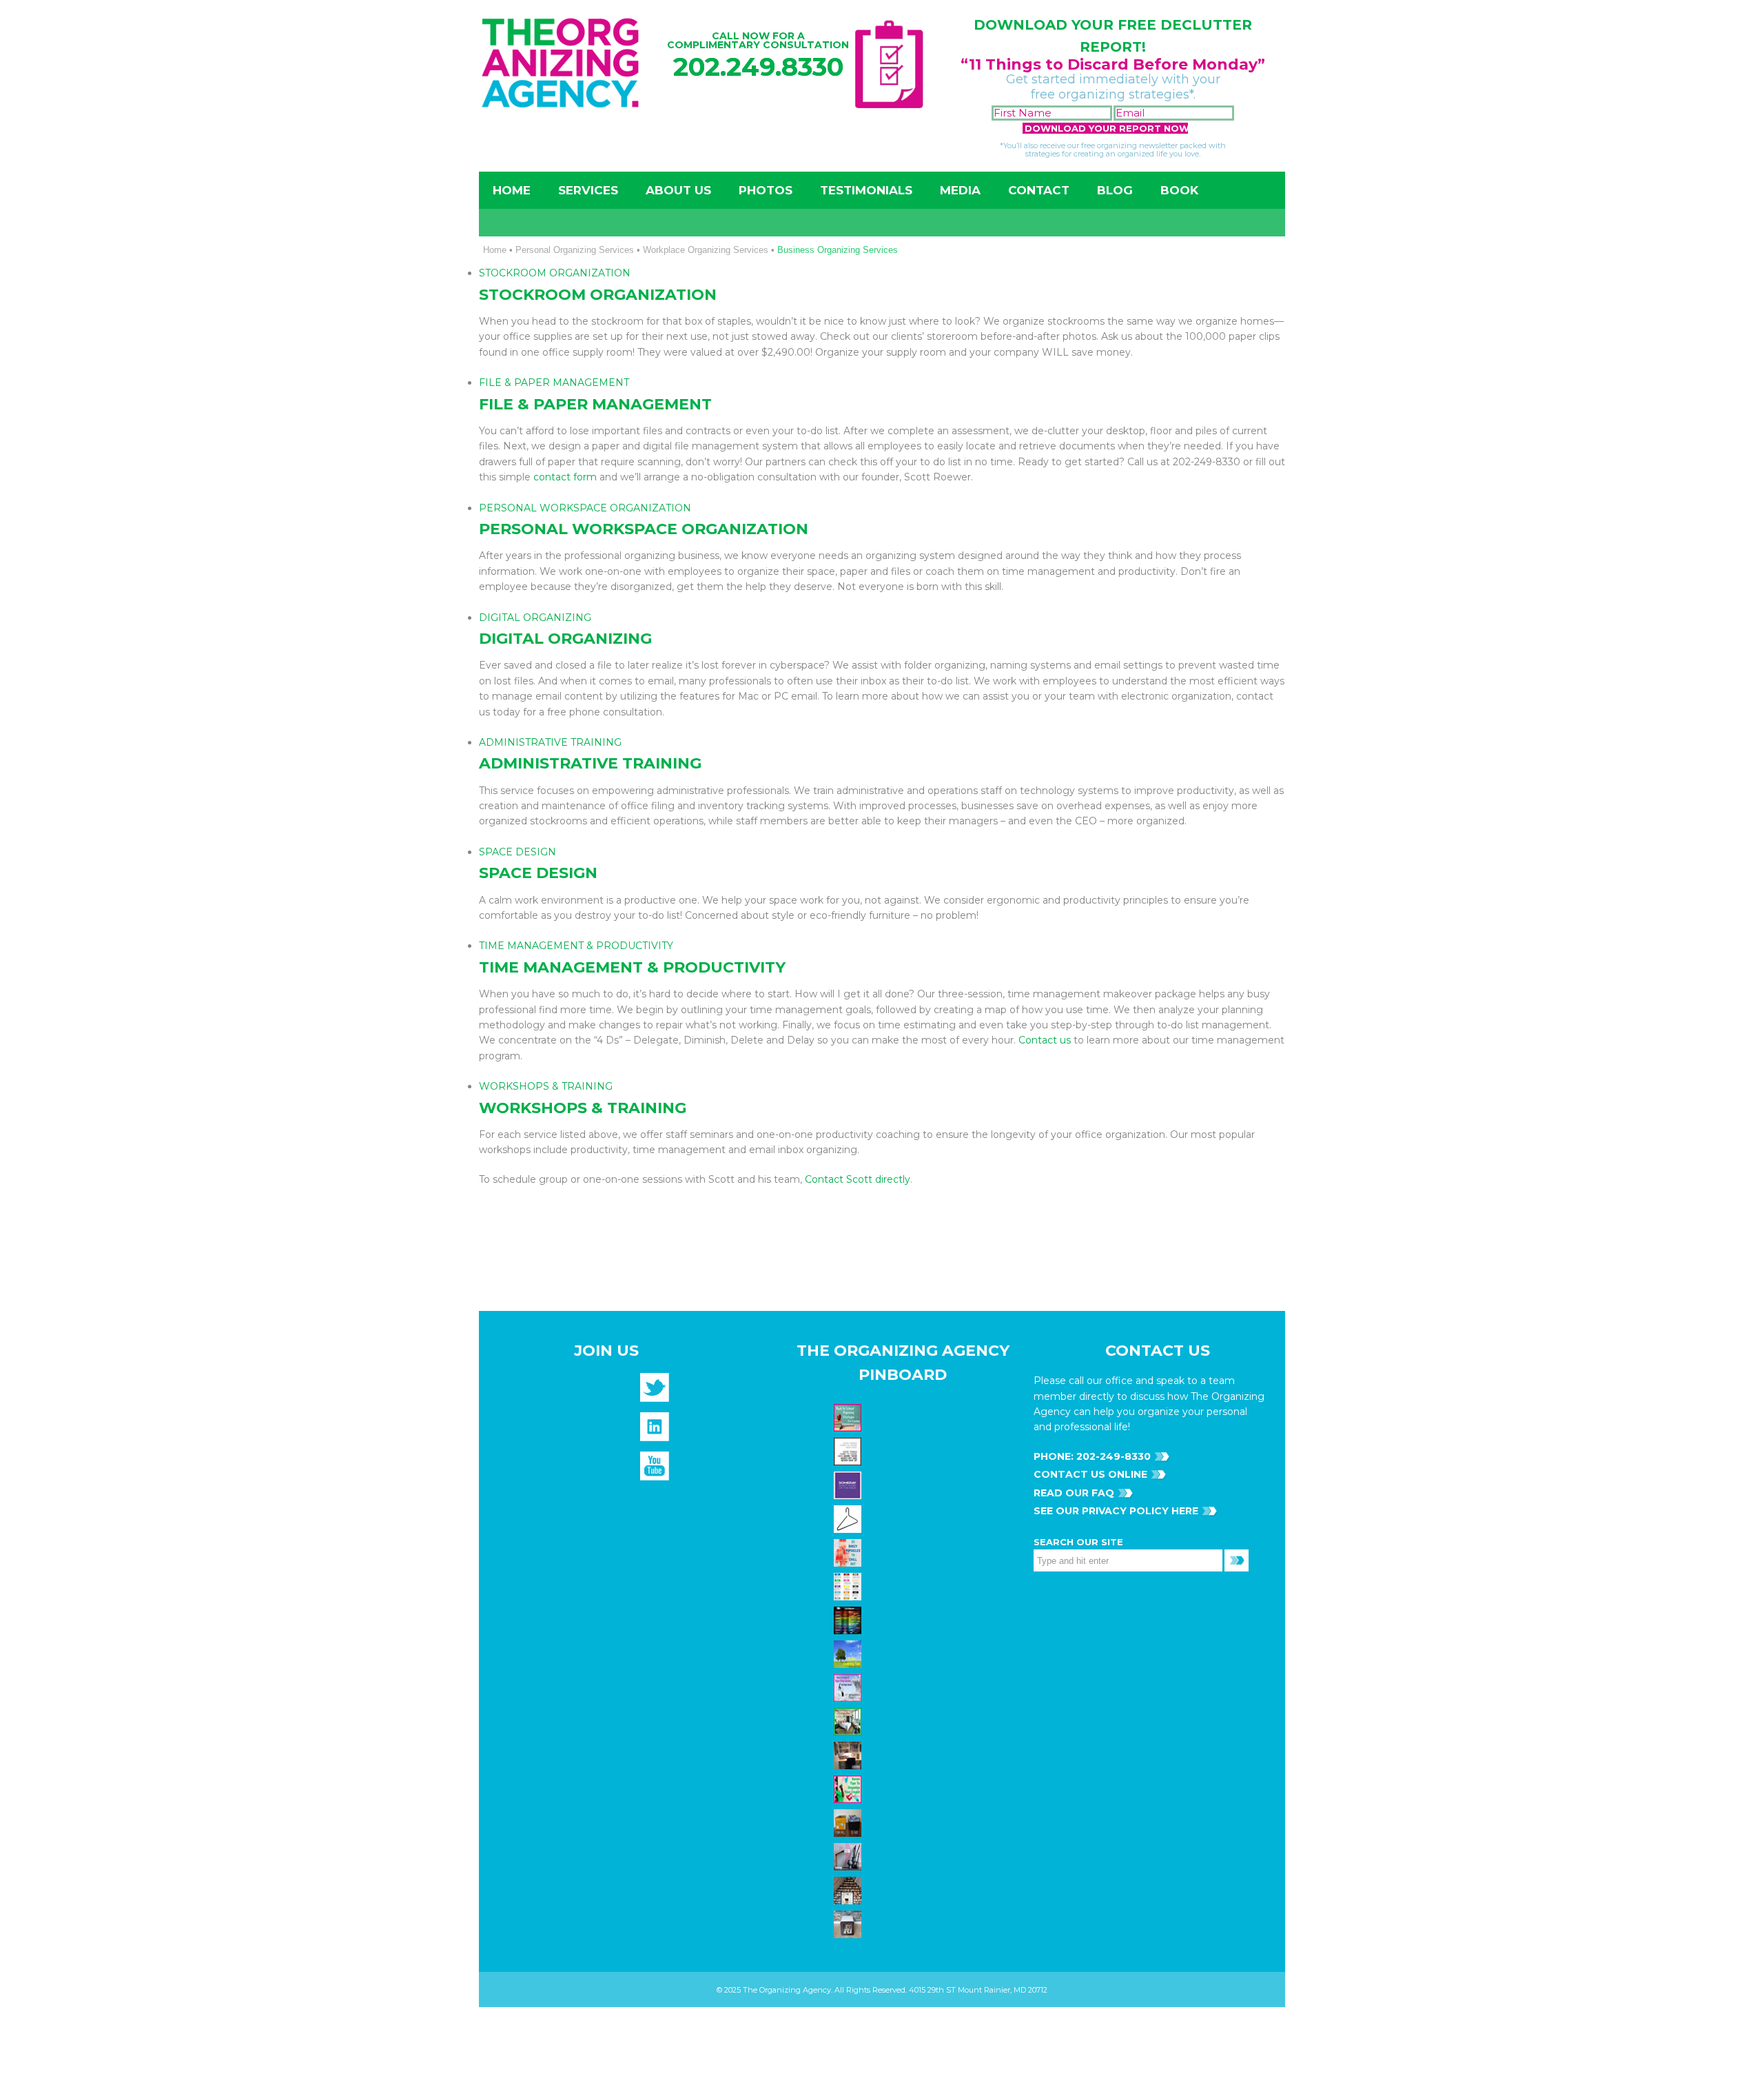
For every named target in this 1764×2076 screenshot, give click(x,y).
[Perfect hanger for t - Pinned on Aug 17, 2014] (849, 1518)
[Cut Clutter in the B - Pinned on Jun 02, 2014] (849, 1721)
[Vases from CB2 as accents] (849, 1856)
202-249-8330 (1112, 1456)
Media (960, 190)
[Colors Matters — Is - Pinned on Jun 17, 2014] (849, 1586)
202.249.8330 (758, 67)
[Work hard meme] (849, 1451)
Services (588, 190)
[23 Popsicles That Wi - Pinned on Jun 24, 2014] (849, 1552)
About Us (678, 190)
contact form (565, 477)
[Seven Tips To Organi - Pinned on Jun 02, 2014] (849, 1789)
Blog (1115, 190)
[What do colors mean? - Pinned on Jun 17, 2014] (849, 1620)
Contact (1039, 190)
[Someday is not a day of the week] (849, 1485)
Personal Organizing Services (575, 250)
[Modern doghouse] (849, 1924)
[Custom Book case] (849, 1890)
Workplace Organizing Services (706, 250)
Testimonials (866, 190)
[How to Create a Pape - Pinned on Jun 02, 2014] (849, 1687)
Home (512, 190)
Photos (766, 190)
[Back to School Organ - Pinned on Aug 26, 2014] (849, 1417)
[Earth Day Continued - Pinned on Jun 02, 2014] (849, 1755)
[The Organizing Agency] (655, 1392)
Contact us (1045, 1040)
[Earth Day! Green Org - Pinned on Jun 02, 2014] (849, 1653)
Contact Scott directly (858, 1179)
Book (1179, 190)
